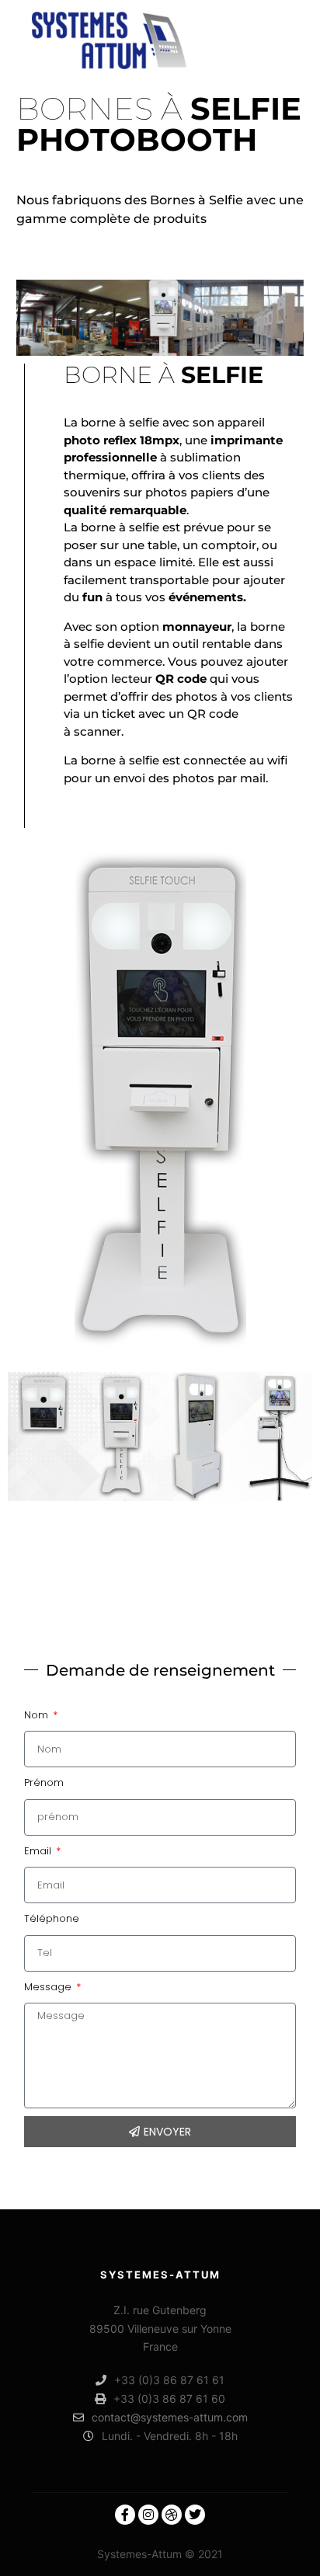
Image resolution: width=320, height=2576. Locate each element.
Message (49, 1987)
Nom (38, 1715)
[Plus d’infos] (247, 40)
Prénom (44, 1782)
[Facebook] (125, 2515)
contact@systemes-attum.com (170, 2417)
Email (39, 1851)
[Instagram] (148, 2515)
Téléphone (52, 1918)
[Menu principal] (275, 40)
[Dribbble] (172, 2515)
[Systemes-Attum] (109, 40)
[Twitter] (195, 2515)
